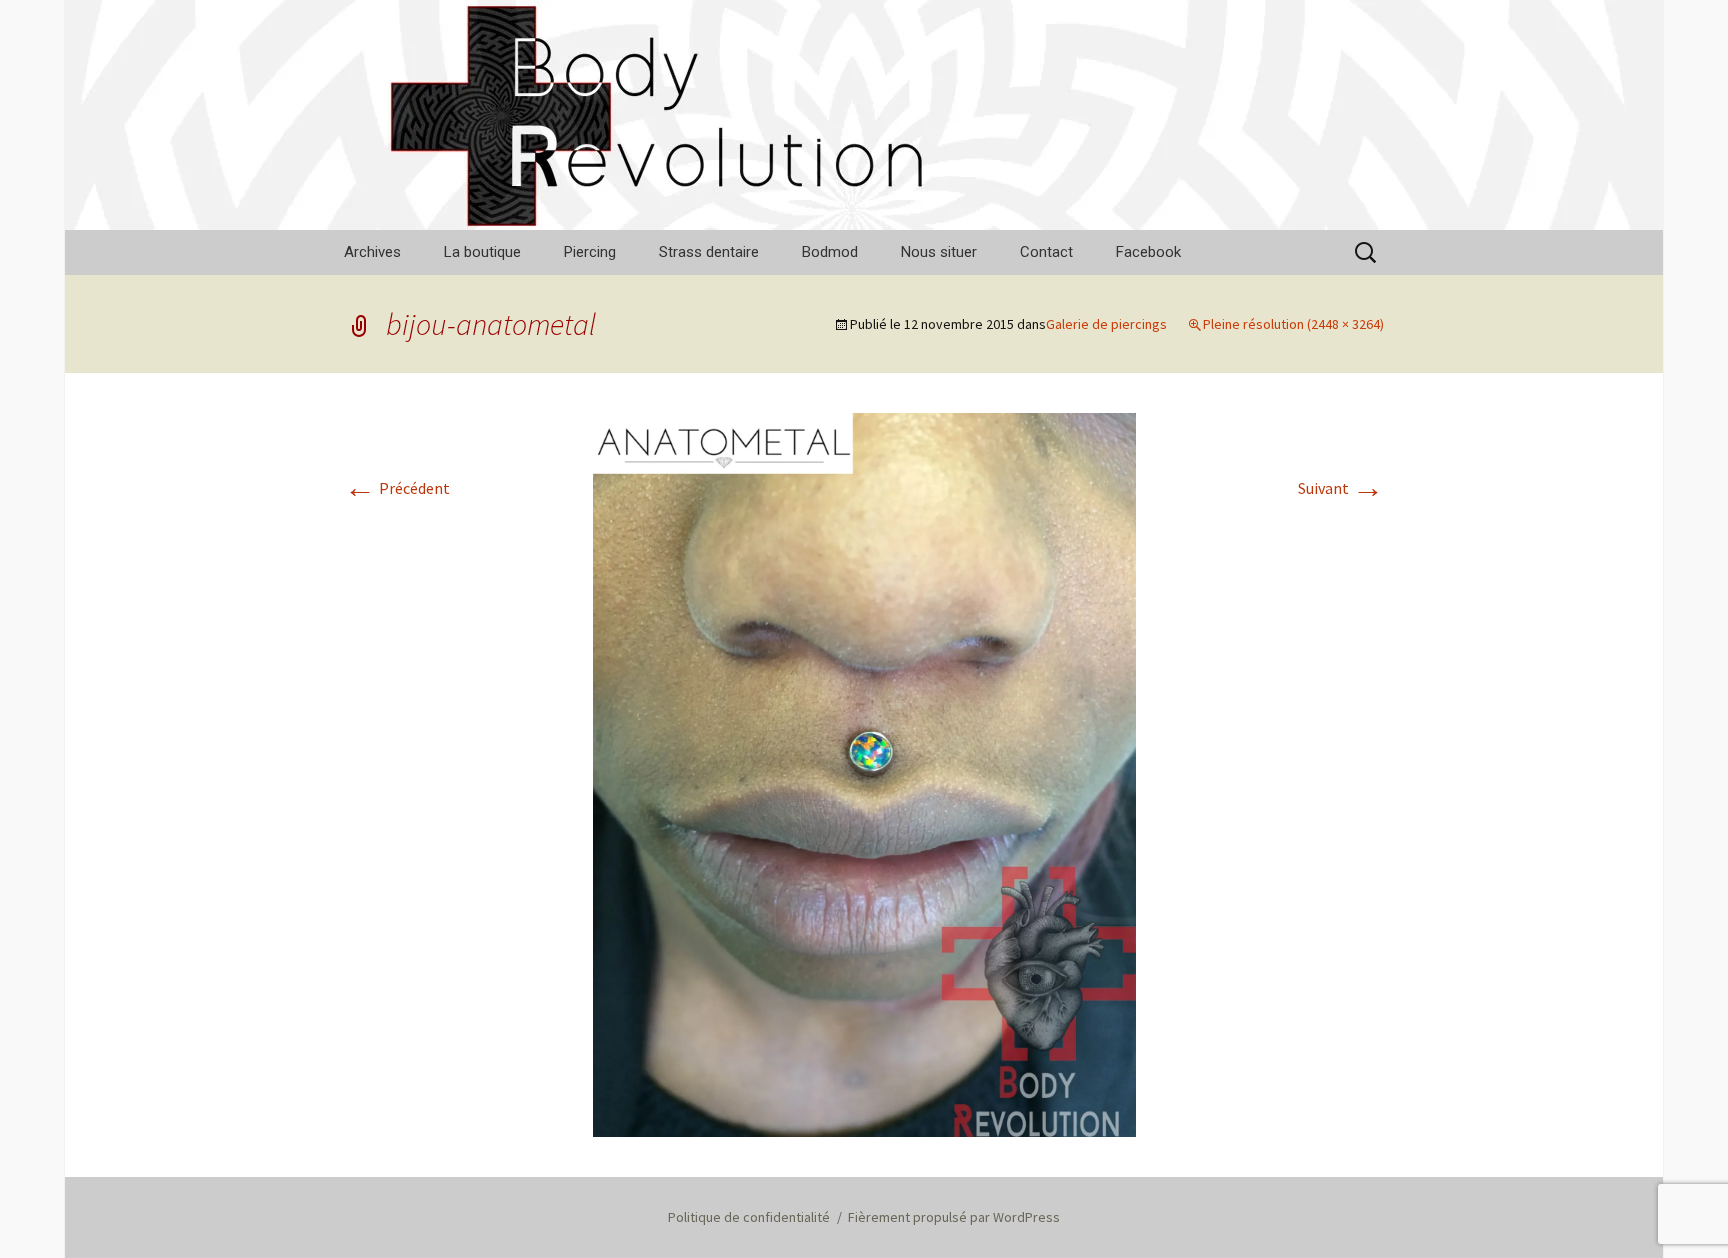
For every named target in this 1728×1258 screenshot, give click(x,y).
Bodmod (830, 252)
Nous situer (939, 252)
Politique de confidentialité (749, 1217)
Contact (1046, 252)
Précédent (397, 488)
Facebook (1148, 252)
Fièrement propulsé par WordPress (954, 1217)
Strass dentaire (709, 252)
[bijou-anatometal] (864, 773)
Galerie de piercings (1106, 324)
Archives (372, 252)
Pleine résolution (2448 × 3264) (1293, 324)
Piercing (590, 252)
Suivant (1341, 488)
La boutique (482, 252)
